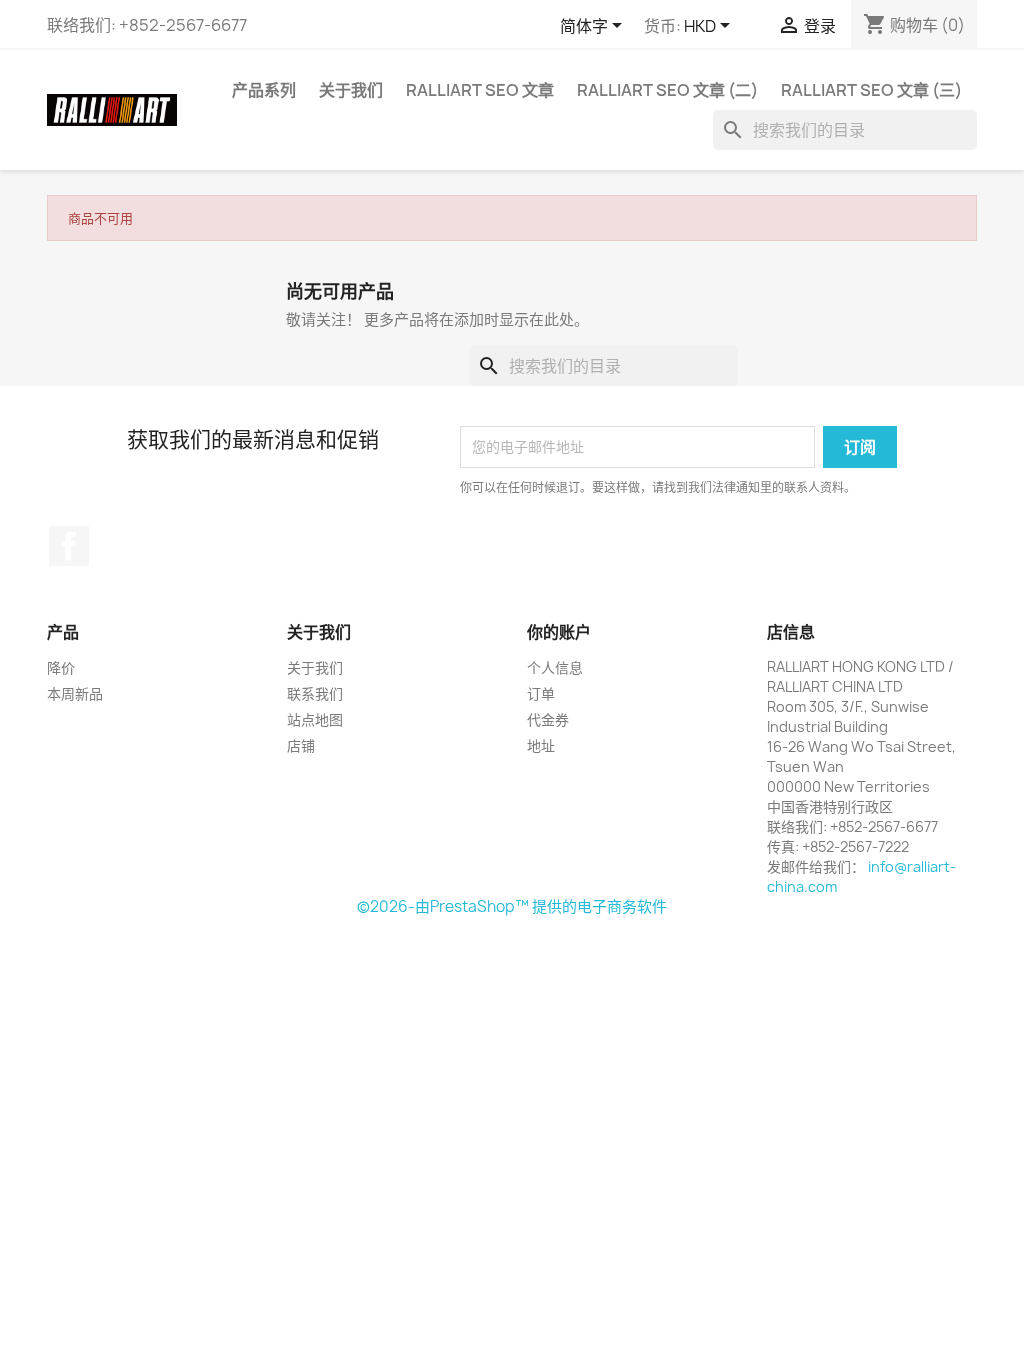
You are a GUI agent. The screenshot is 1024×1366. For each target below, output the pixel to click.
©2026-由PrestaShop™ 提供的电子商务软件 (512, 906)
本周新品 (75, 693)
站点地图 (315, 719)
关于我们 (351, 90)
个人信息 (555, 667)
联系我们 (315, 693)
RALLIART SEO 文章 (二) (667, 90)
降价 (61, 667)
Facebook (69, 546)
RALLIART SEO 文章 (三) (871, 90)
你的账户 (559, 632)
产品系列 (264, 90)
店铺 (301, 745)
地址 (541, 745)
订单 (541, 693)
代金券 (548, 719)
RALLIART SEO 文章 (480, 90)
